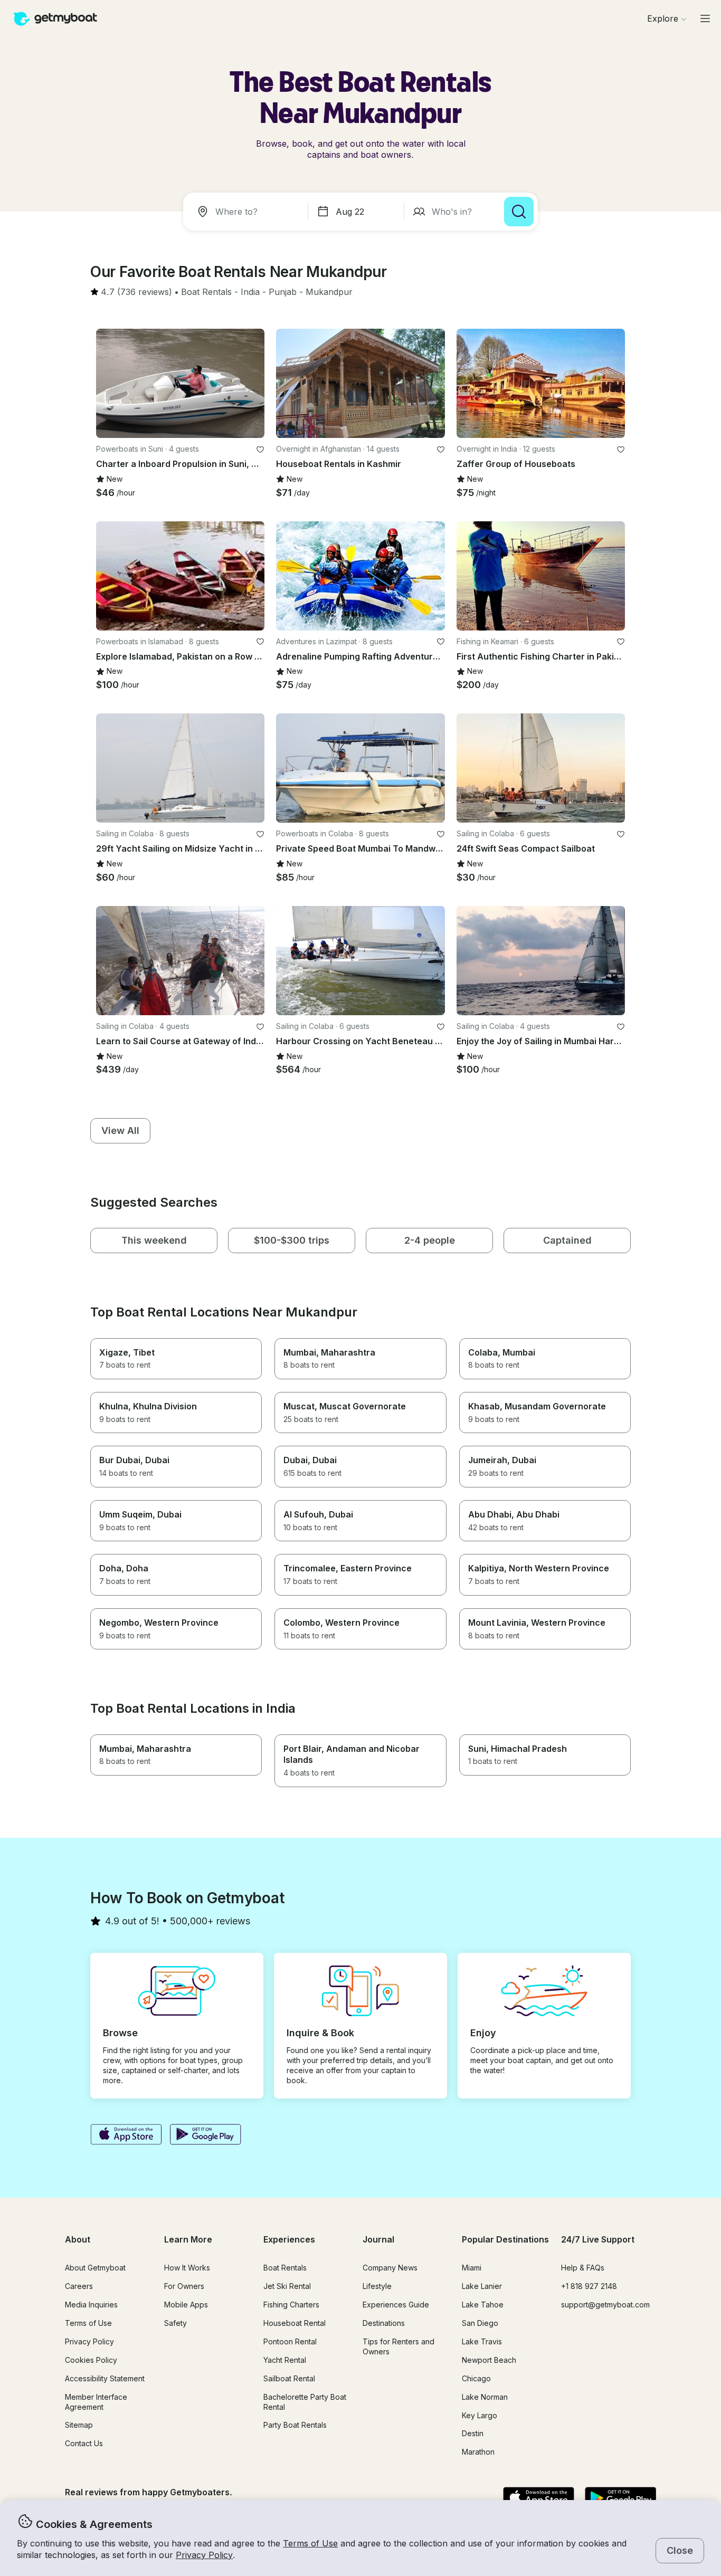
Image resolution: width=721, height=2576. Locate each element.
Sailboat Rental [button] (289, 2378)
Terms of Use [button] (310, 2543)
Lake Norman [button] (485, 2397)
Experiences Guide (396, 2305)
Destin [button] (473, 2433)
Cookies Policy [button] (91, 2360)
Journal (378, 2239)
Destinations (384, 2323)
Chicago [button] (476, 2378)
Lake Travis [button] (482, 2341)
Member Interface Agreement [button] (96, 2402)
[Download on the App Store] (126, 2135)
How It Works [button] (187, 2268)
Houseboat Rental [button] (295, 2323)
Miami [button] (472, 2268)
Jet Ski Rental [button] (287, 2286)
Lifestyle (377, 2286)
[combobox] (248, 212)
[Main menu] (705, 18)
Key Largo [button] (480, 2415)
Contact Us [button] (84, 2443)
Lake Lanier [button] (482, 2286)
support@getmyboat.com (605, 2305)
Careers (79, 2286)
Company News (390, 2268)
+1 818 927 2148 (589, 2286)
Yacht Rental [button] (285, 2360)
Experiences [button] (289, 2239)
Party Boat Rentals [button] (295, 2425)
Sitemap (79, 2425)
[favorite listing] (260, 450)
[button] (206, 292)
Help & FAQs (583, 2268)
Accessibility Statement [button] (105, 2378)
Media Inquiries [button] (91, 2305)
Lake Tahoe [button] (483, 2305)
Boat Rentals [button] (285, 2268)
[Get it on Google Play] (206, 2135)
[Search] (519, 212)
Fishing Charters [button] (291, 2305)
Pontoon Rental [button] (290, 2341)
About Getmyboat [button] (95, 2268)
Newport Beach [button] (489, 2360)
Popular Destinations (505, 2239)
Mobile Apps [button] (186, 2305)
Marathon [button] (478, 2452)
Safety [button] (175, 2323)
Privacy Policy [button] (204, 2555)
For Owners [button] (184, 2286)
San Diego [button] (480, 2323)
